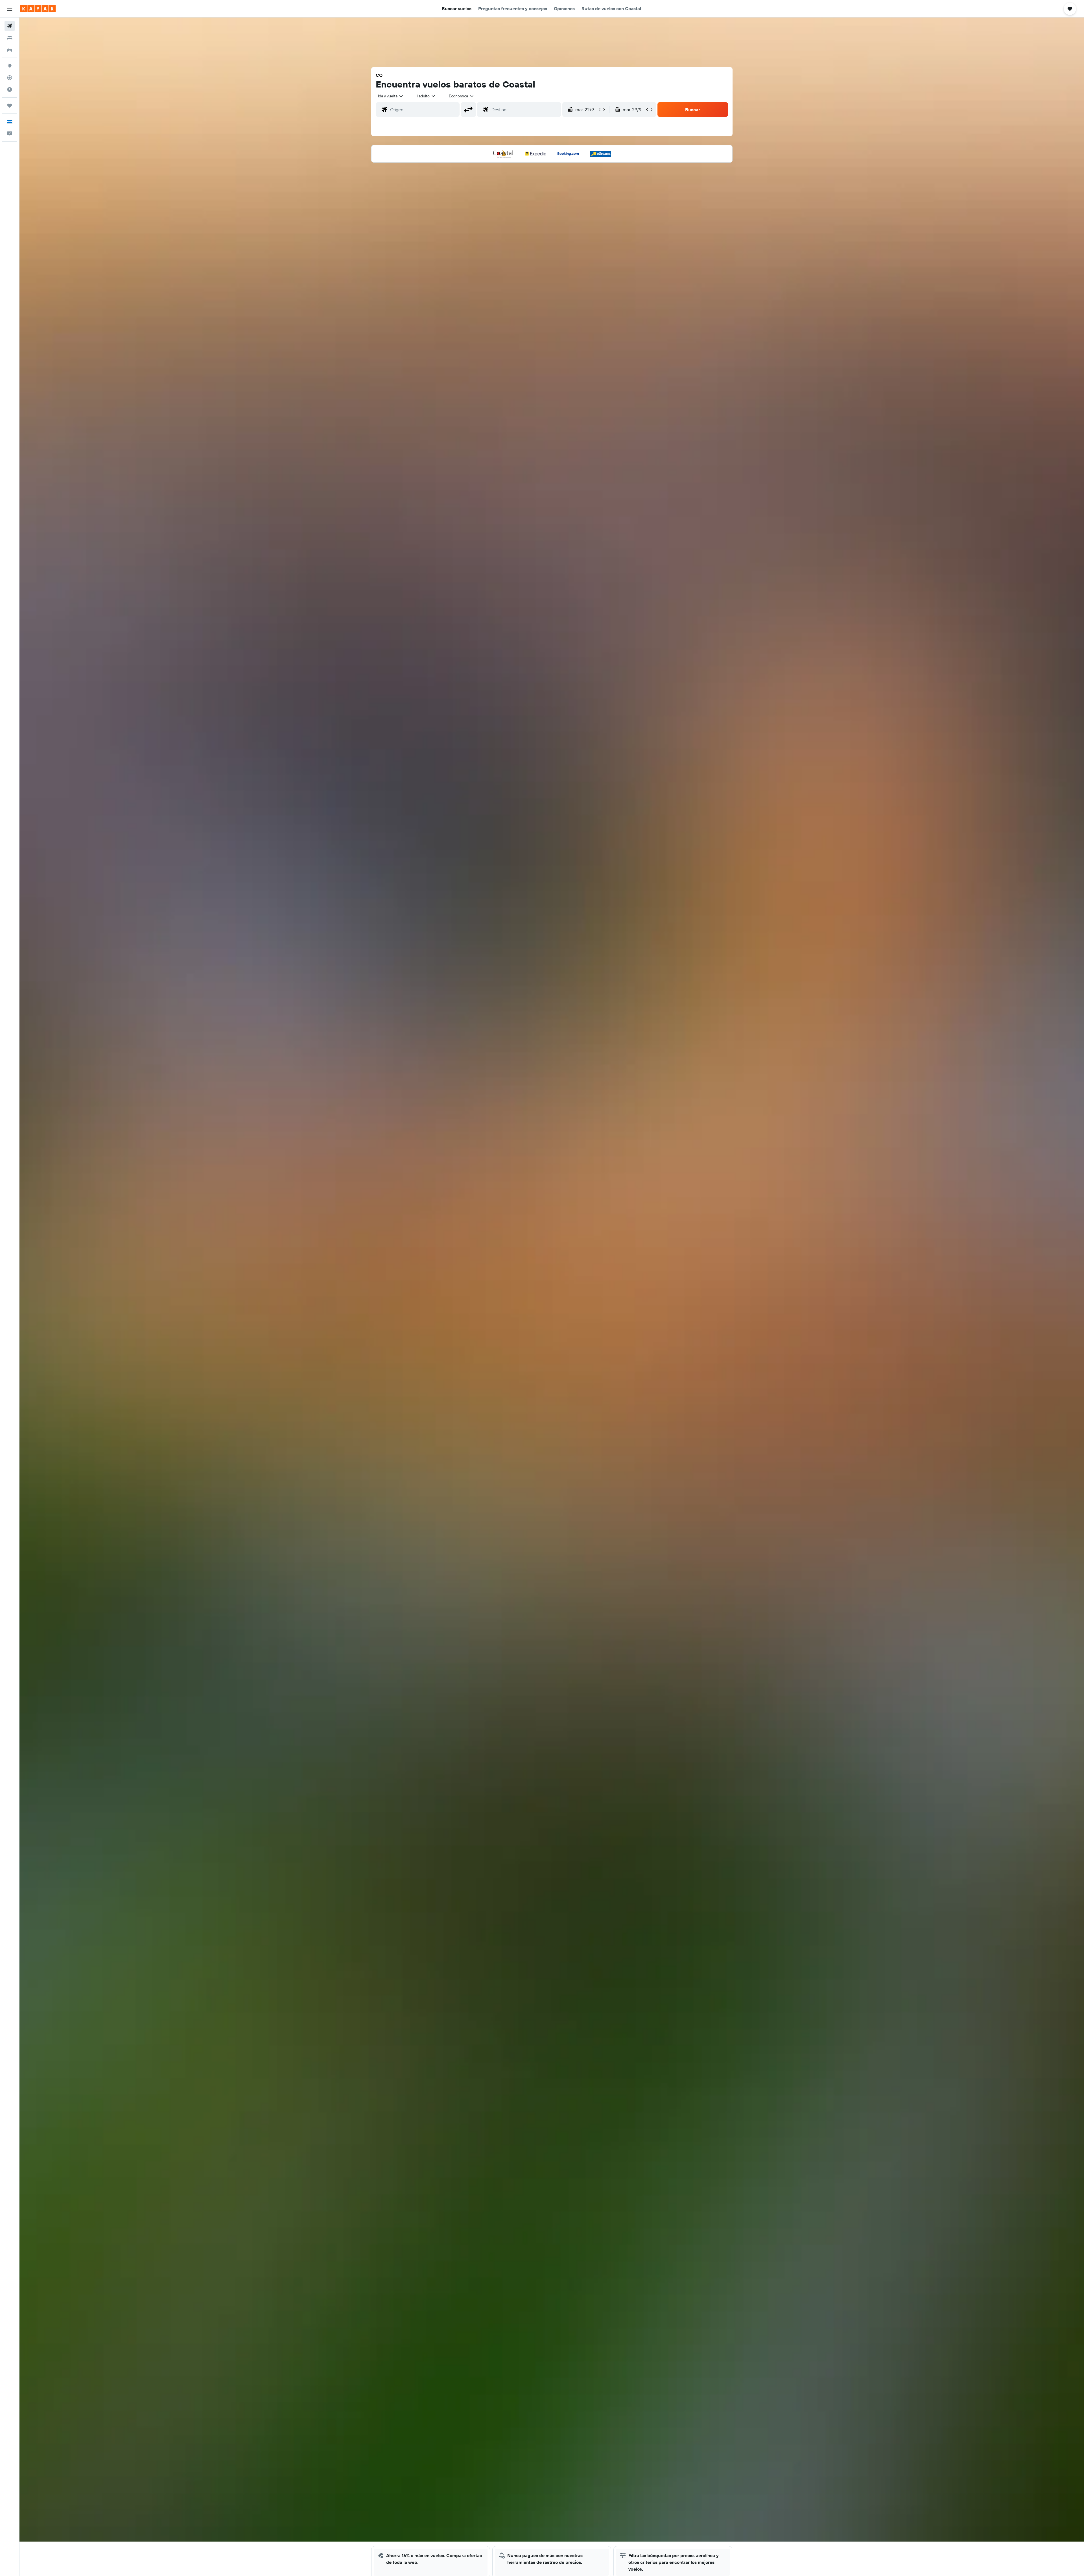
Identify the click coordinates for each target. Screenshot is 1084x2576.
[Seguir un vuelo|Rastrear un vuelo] (10, 78)
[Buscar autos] (10, 50)
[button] (10, 9)
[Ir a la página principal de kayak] (38, 9)
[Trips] (10, 106)
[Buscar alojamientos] (10, 38)
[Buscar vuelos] (10, 26)
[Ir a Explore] (10, 66)
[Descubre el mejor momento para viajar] (10, 89)
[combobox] (391, 96)
